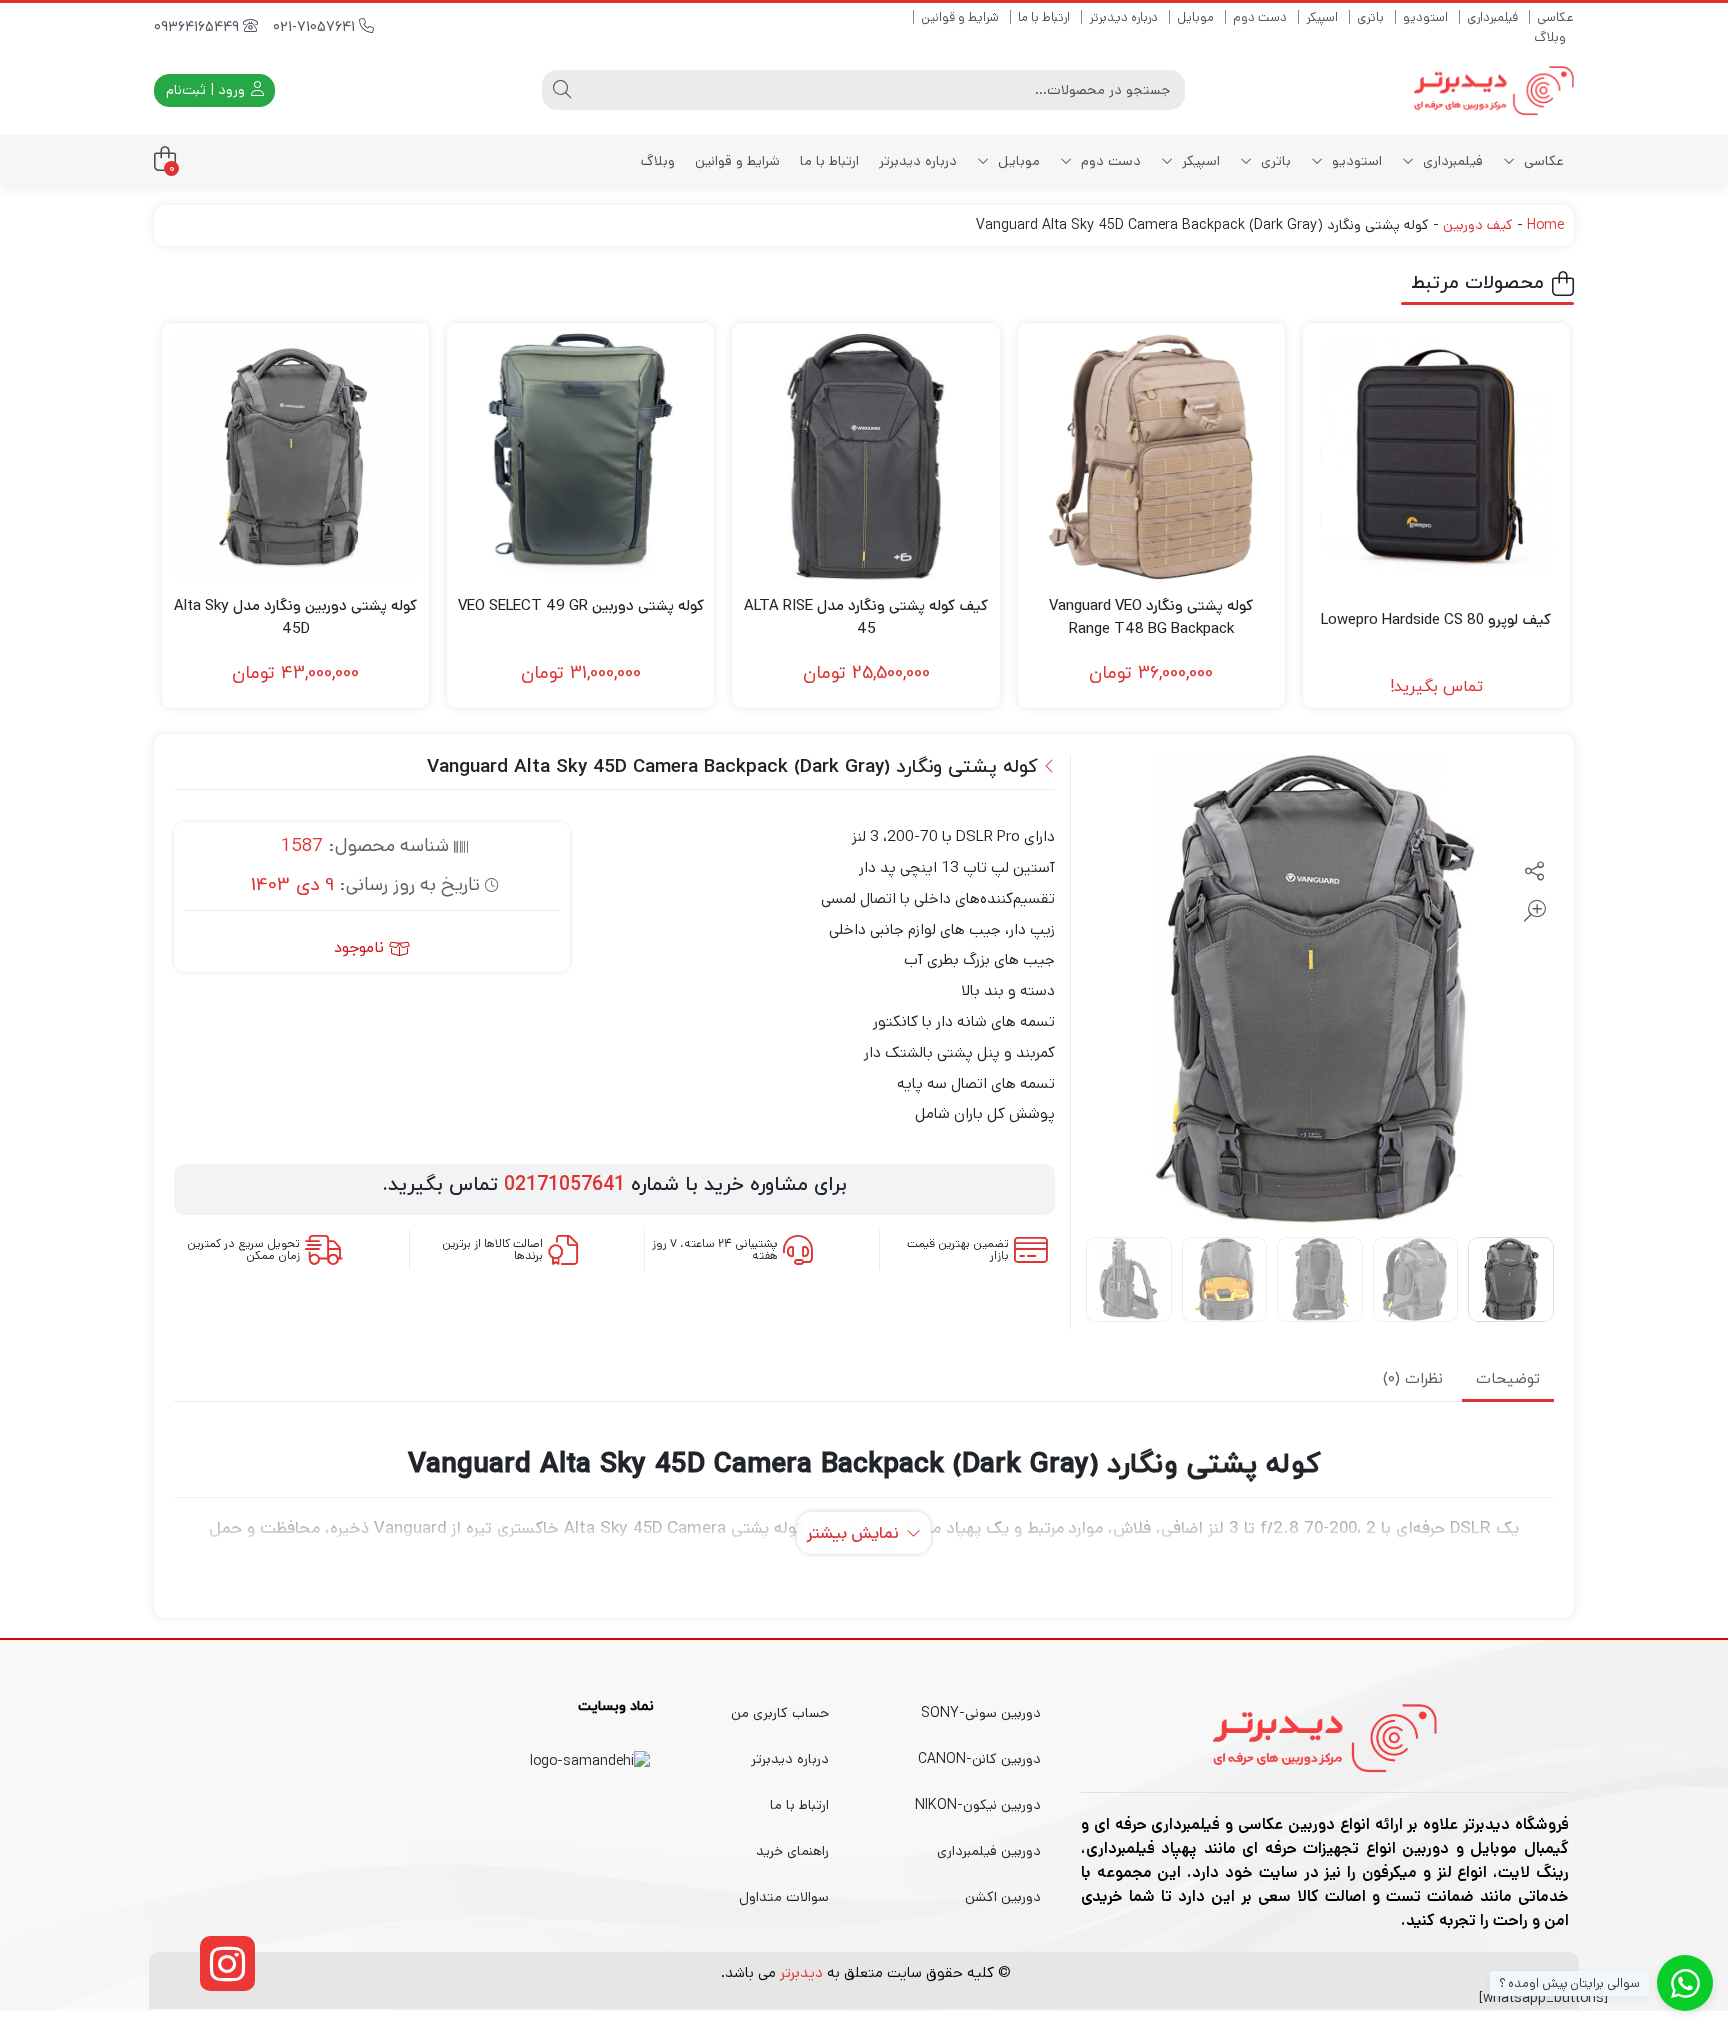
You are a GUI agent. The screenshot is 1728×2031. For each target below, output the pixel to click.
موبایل (1195, 17)
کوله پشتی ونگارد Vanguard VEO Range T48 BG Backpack (1151, 617)
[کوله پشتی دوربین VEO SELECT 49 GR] (580, 456)
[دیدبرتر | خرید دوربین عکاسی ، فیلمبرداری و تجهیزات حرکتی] (1494, 90)
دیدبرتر (801, 1972)
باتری (1370, 17)
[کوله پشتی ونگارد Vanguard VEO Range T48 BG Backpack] (1151, 456)
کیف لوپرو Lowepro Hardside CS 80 (1436, 619)
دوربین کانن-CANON (979, 1759)
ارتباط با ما (1044, 17)
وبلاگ (1550, 37)
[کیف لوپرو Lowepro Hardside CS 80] (1436, 456)
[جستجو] (562, 90)
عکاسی (1555, 17)
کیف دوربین (1478, 225)
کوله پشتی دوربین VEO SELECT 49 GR (581, 605)
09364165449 (198, 27)
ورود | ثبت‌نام (207, 90)
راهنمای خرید (792, 1851)
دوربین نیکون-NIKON (978, 1805)
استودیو (1425, 17)
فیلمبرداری (1492, 17)
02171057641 (564, 1185)
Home (1545, 225)
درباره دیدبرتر (1123, 17)
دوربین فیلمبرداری (989, 1851)
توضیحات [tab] (1508, 1379)
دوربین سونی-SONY (981, 1713)
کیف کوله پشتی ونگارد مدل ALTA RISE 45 (866, 617)
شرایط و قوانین (960, 17)
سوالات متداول (784, 1897)
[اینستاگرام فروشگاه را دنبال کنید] (227, 1963)
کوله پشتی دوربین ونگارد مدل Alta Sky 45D (295, 617)
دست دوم (1260, 17)
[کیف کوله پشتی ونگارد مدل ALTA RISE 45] (865, 456)
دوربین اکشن (1003, 1897)
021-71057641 (316, 27)
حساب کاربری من (780, 1713)
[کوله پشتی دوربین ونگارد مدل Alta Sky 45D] (295, 456)
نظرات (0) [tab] (1413, 1379)
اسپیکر (1322, 17)
